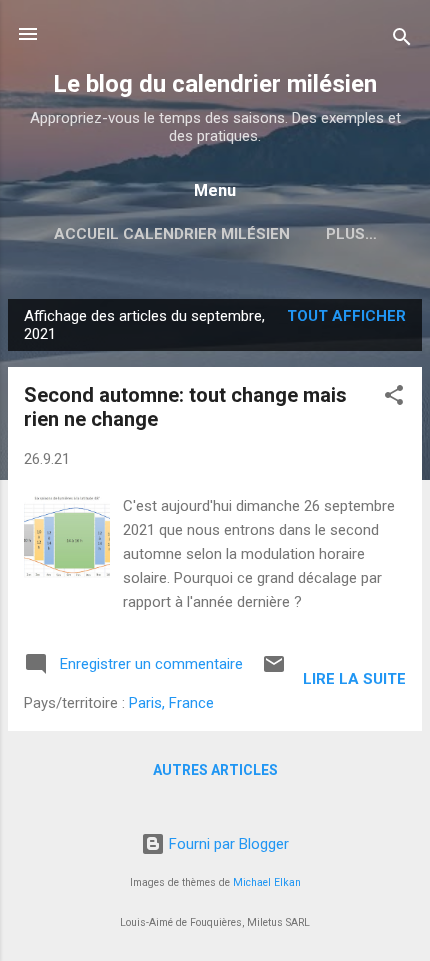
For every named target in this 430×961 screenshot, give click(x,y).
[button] (394, 398)
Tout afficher (346, 316)
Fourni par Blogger (227, 844)
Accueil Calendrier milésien (172, 234)
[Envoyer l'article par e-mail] (274, 671)
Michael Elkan (267, 882)
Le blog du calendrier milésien (215, 84)
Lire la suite (354, 679)
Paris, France (171, 703)
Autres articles (215, 770)
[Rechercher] (402, 40)
